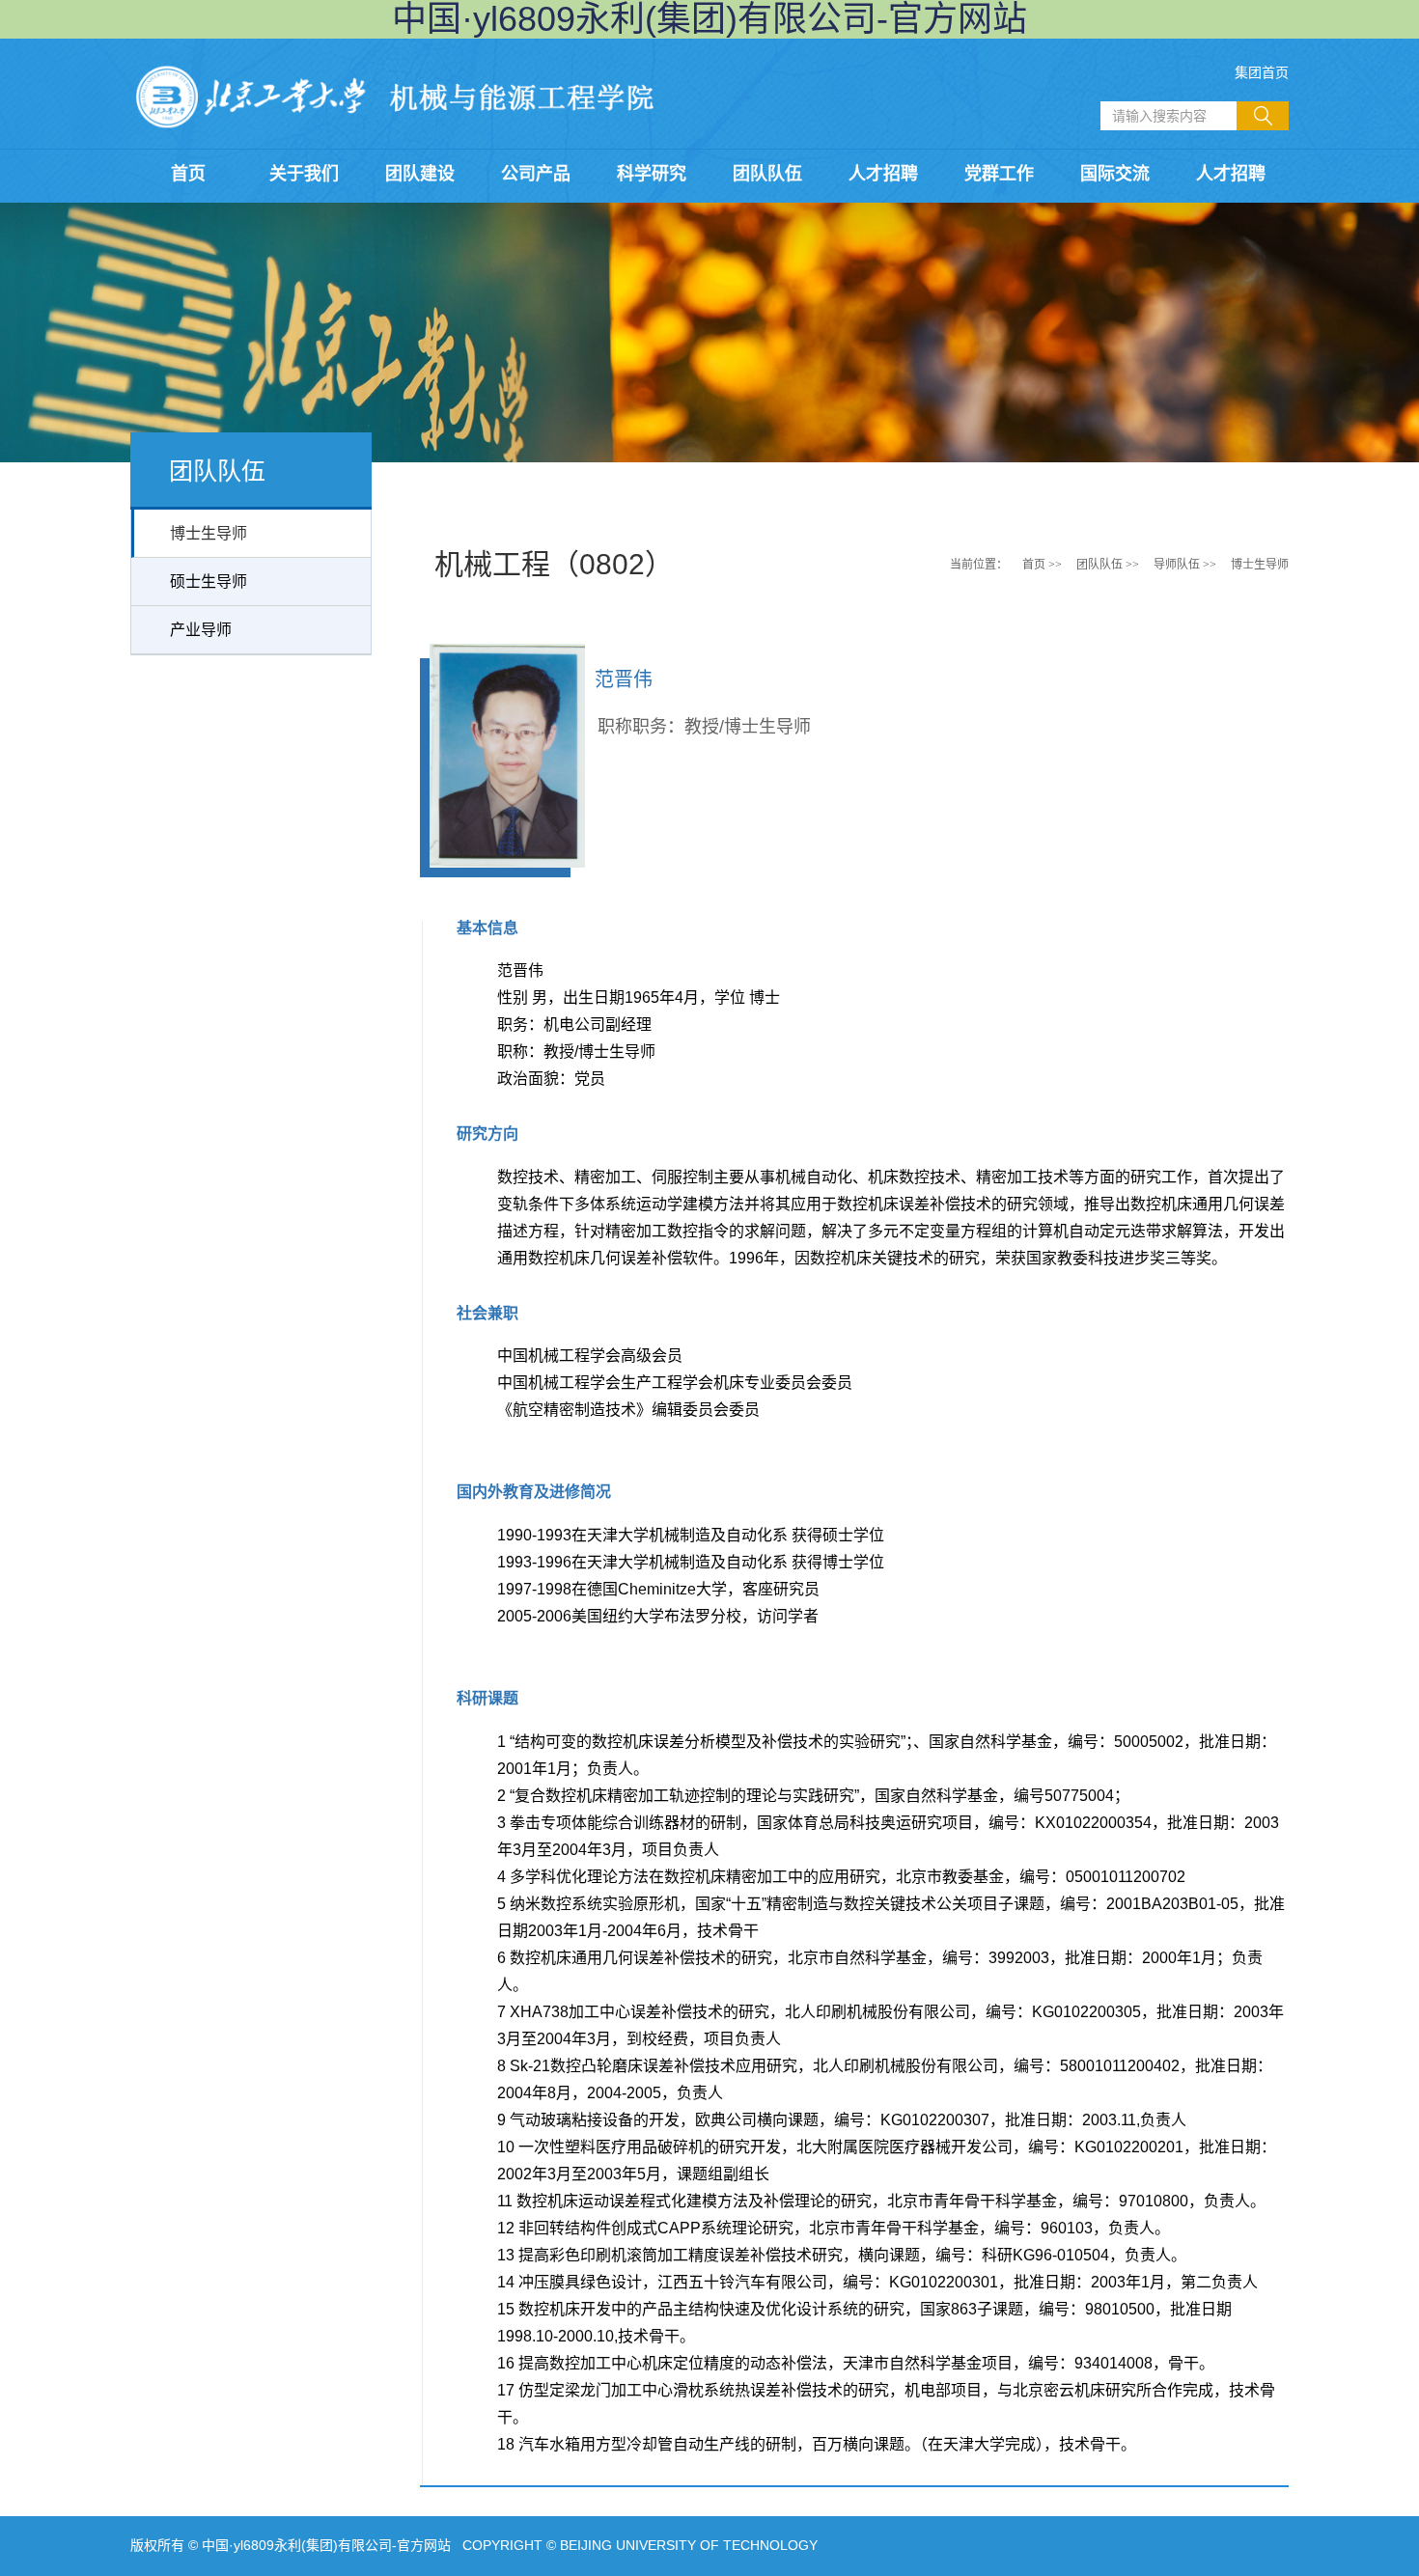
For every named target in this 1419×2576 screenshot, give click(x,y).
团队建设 (420, 174)
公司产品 (536, 174)
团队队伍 (767, 174)
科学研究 (652, 174)
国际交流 (1115, 174)
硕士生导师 (209, 582)
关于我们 (304, 174)
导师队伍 (1177, 565)
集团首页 (1262, 72)
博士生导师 (209, 533)
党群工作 (999, 174)
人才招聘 (883, 174)
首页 (188, 174)
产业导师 (201, 630)
